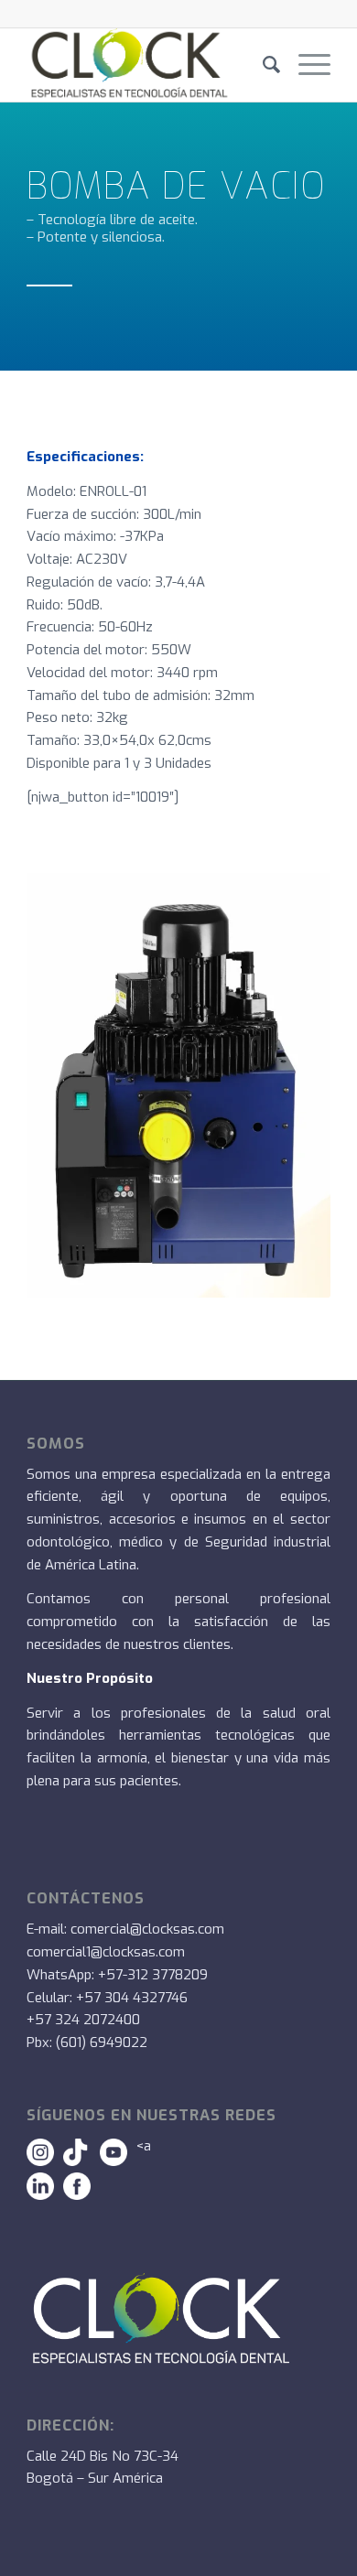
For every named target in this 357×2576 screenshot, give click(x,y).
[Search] (262, 65)
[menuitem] (262, 65)
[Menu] (305, 65)
